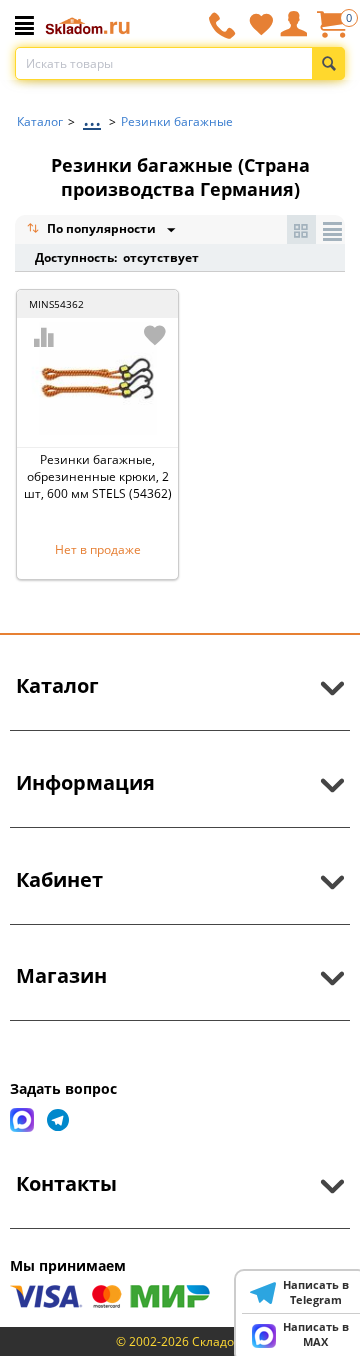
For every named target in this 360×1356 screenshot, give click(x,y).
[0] (331, 31)
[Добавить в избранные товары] (155, 335)
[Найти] (328, 63)
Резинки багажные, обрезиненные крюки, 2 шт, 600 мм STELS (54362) (98, 476)
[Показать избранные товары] (261, 24)
